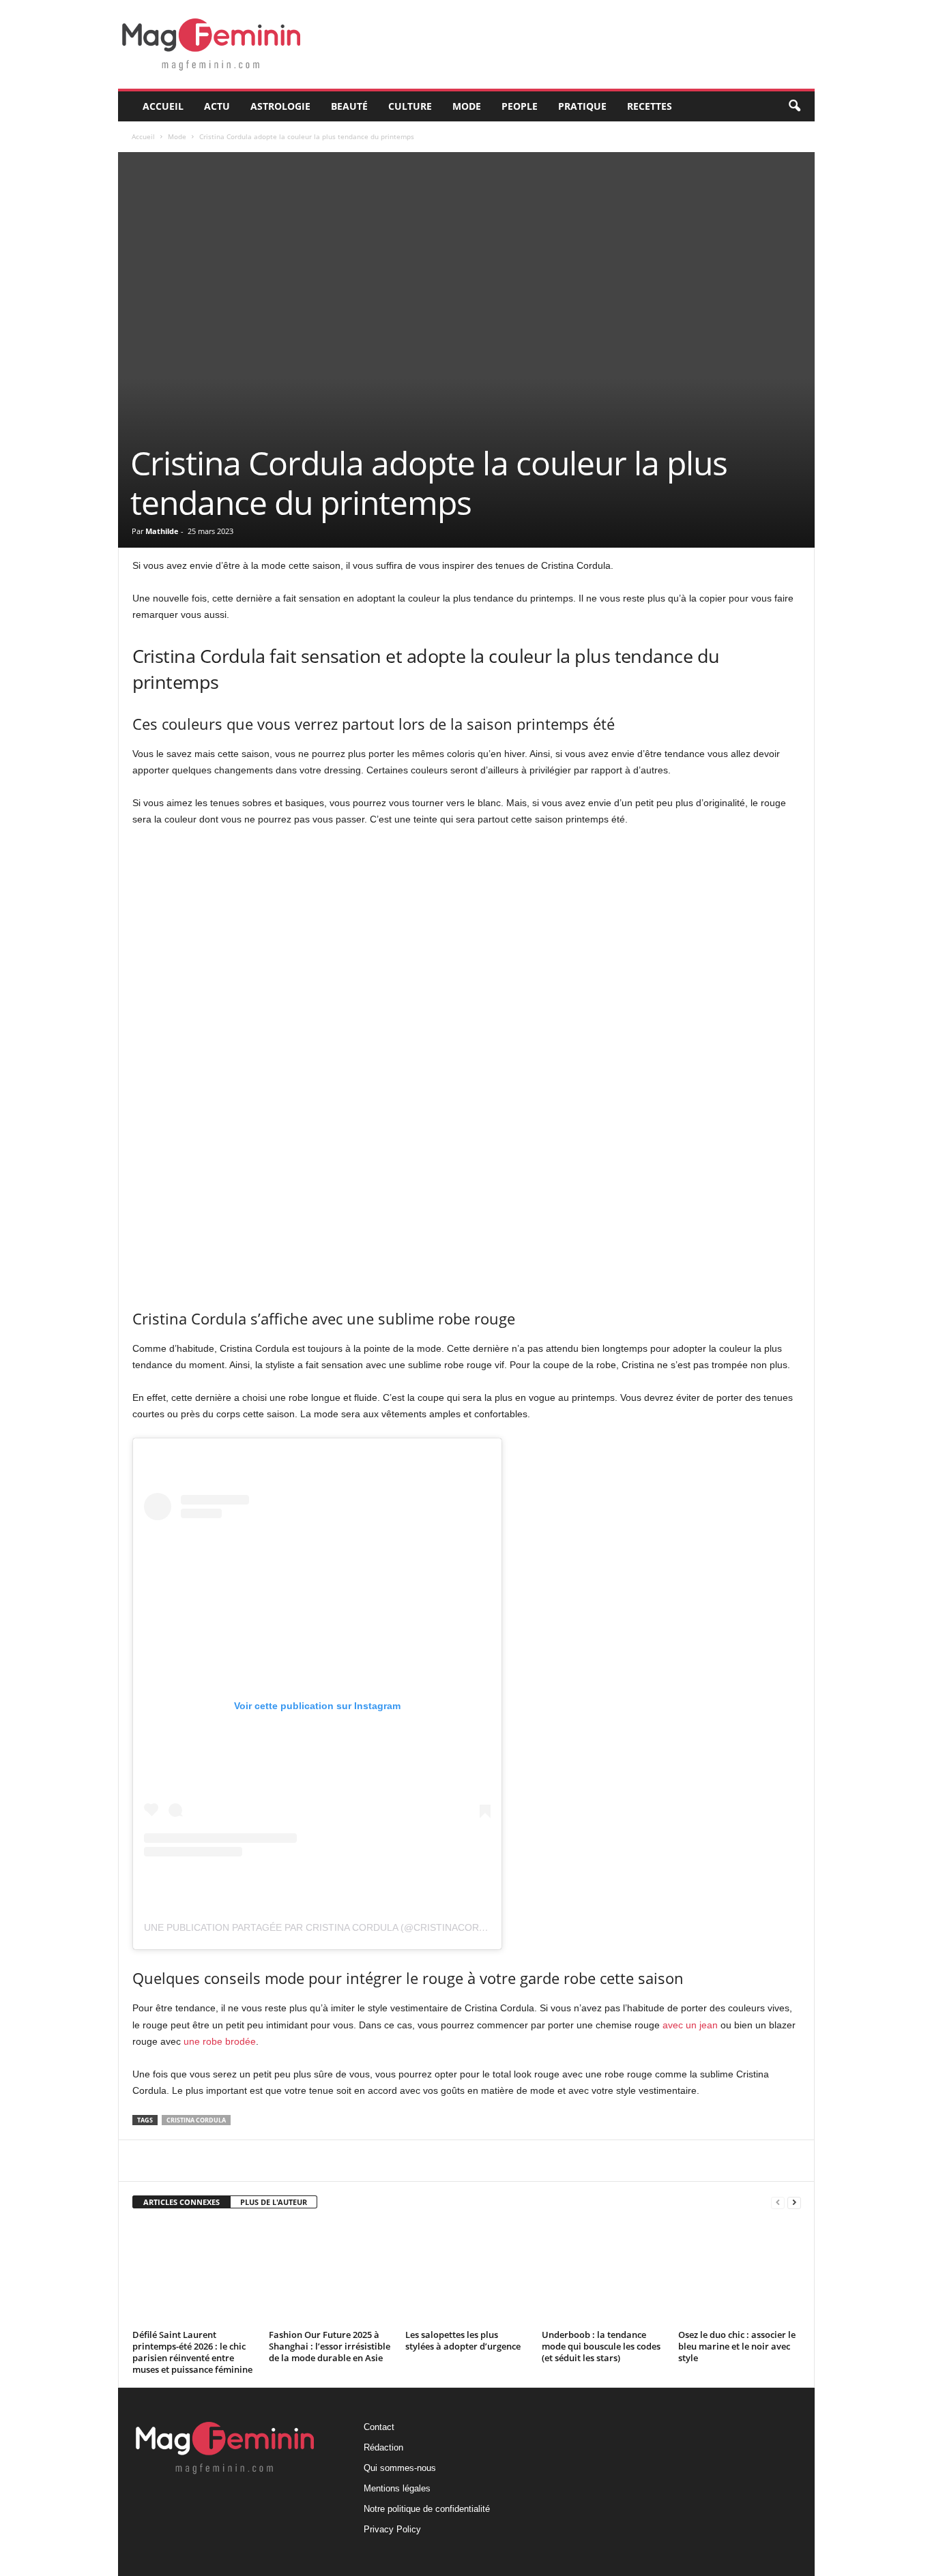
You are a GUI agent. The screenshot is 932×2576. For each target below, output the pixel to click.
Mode (467, 106)
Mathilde (162, 531)
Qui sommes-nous (400, 2468)
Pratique (582, 106)
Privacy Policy (392, 2529)
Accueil (163, 106)
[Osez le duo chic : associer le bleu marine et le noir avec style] (740, 2274)
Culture (410, 106)
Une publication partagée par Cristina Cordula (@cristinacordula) (326, 1927)
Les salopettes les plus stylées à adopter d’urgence (463, 2340)
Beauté (349, 106)
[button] (794, 106)
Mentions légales (397, 2488)
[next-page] (794, 2203)
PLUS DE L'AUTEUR (274, 2202)
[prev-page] (778, 2203)
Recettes (650, 106)
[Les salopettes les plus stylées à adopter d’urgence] (467, 2274)
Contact (379, 2427)
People (520, 106)
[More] (456, 2161)
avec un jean (690, 2025)
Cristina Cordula (196, 2120)
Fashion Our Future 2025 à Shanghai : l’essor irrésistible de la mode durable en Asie (330, 2346)
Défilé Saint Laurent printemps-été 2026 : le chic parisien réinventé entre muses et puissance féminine (192, 2352)
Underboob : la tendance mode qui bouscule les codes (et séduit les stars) (601, 2346)
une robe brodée (220, 2041)
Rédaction (383, 2447)
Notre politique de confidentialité (427, 2509)
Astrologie (280, 106)
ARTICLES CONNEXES (181, 2202)
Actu (217, 106)
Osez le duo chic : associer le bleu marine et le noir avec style (737, 2346)
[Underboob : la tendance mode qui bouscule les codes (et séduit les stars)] (603, 2274)
